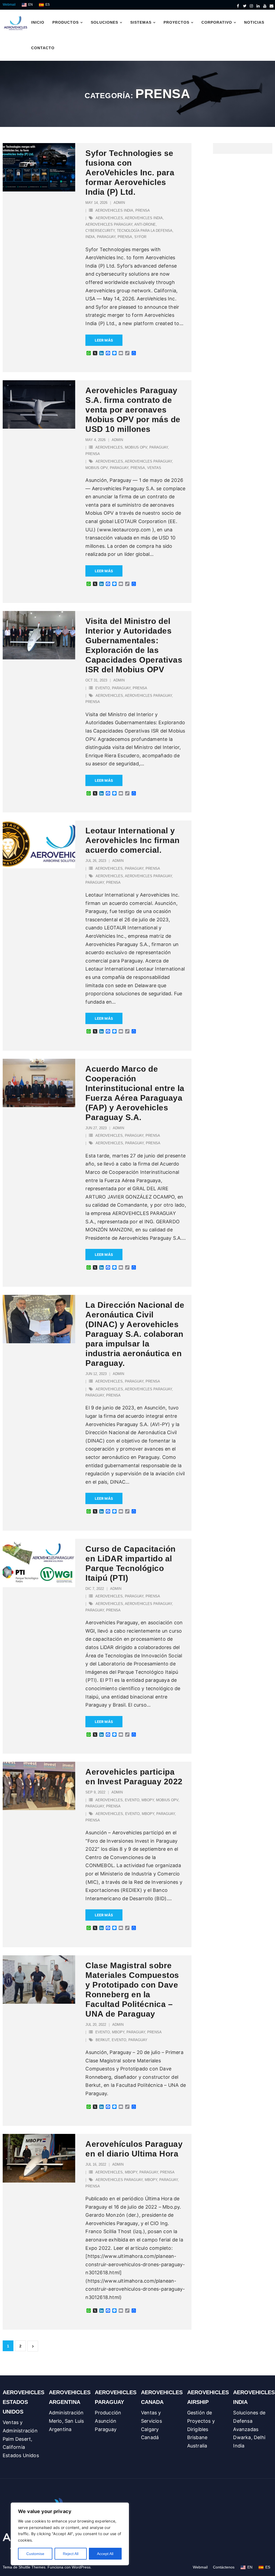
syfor (140, 237)
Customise (35, 2554)
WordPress (81, 2567)
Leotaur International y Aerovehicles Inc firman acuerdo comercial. (133, 840)
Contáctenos (224, 2567)
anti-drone (145, 224)
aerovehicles (109, 218)
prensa (143, 210)
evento (103, 688)
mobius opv (97, 468)
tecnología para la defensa (145, 231)
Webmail (9, 5)
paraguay (106, 237)
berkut (103, 2040)
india (90, 237)
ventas (154, 468)
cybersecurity (100, 231)
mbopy (148, 1800)
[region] (70, 2534)
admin (119, 203)
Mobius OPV (136, 447)
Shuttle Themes (32, 2567)
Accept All (105, 2554)
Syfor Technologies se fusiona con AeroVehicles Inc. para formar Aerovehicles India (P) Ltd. (130, 173)
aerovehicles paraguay (109, 224)
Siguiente (33, 2346)
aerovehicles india (114, 210)
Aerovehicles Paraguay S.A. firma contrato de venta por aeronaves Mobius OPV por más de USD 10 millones (133, 410)
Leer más (104, 340)
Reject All (71, 2554)
